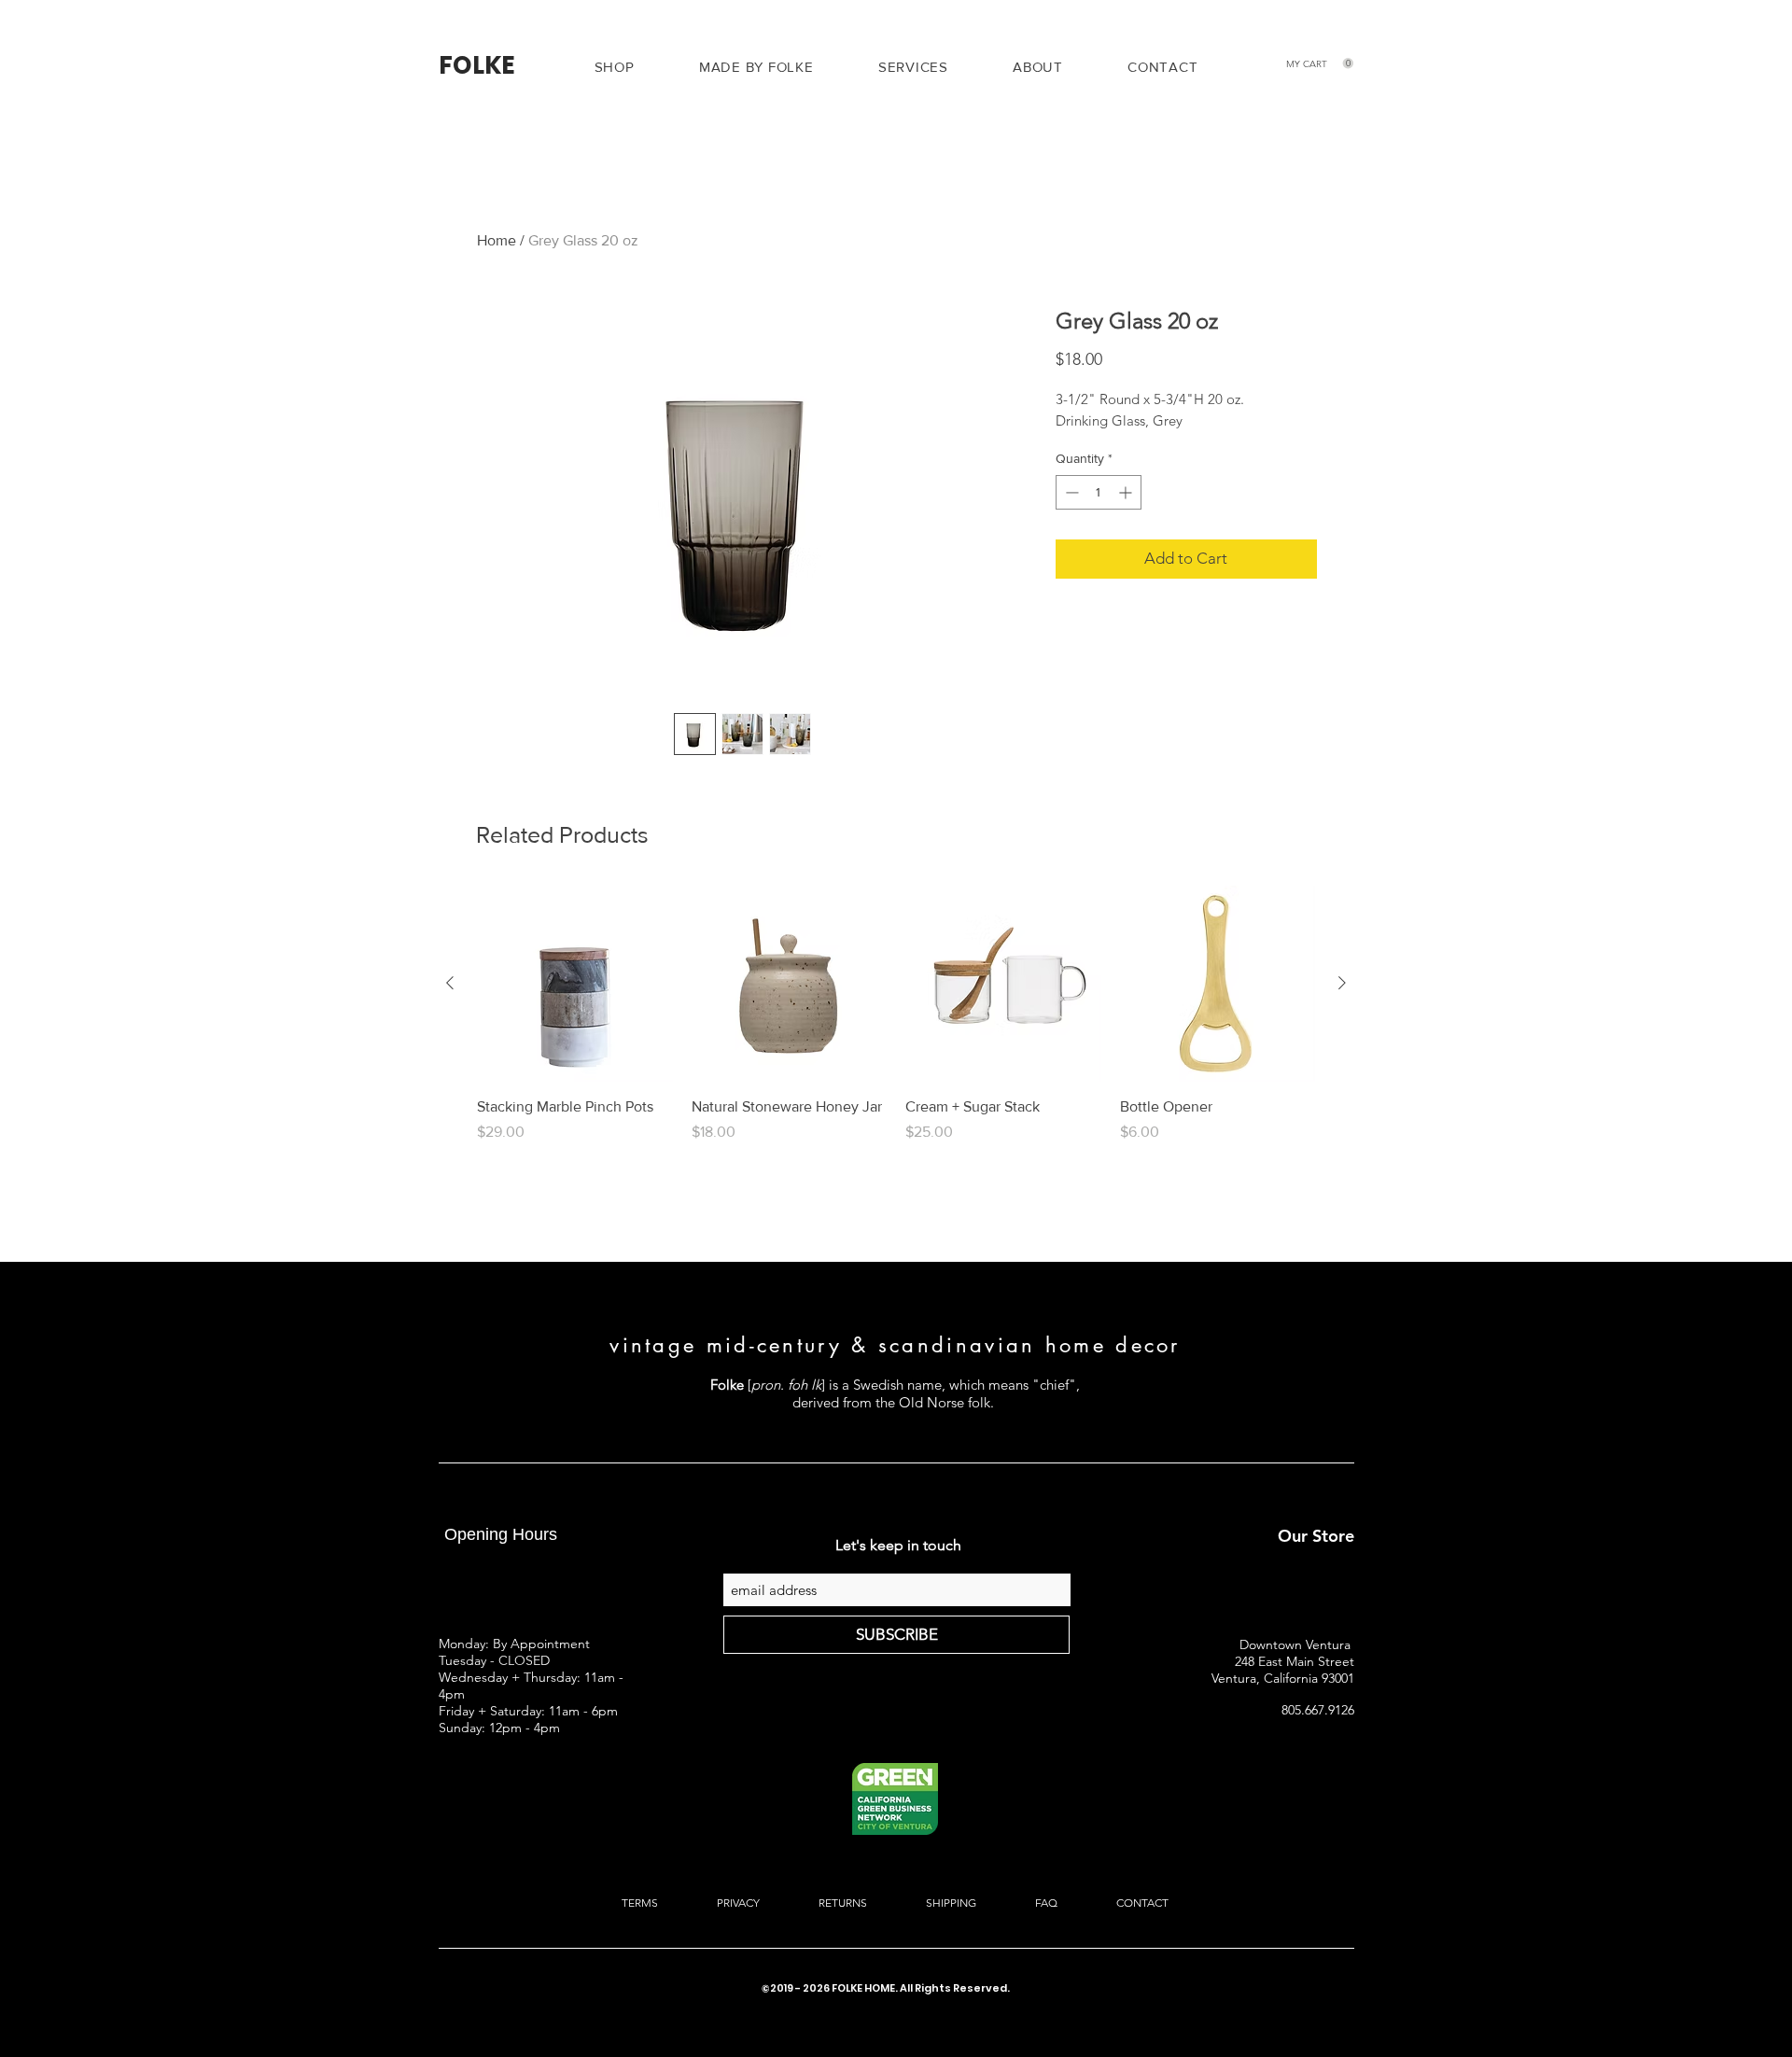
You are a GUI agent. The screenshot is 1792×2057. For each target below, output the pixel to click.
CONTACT (1141, 1903)
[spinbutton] (1099, 492)
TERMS (641, 1903)
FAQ (1045, 1903)
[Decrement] (1070, 492)
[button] (913, 67)
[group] (896, 1025)
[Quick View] (790, 984)
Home (497, 240)
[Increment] (1127, 492)
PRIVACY (738, 1903)
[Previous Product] (450, 983)
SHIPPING (951, 1903)
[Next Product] (1342, 983)
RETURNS (843, 1903)
